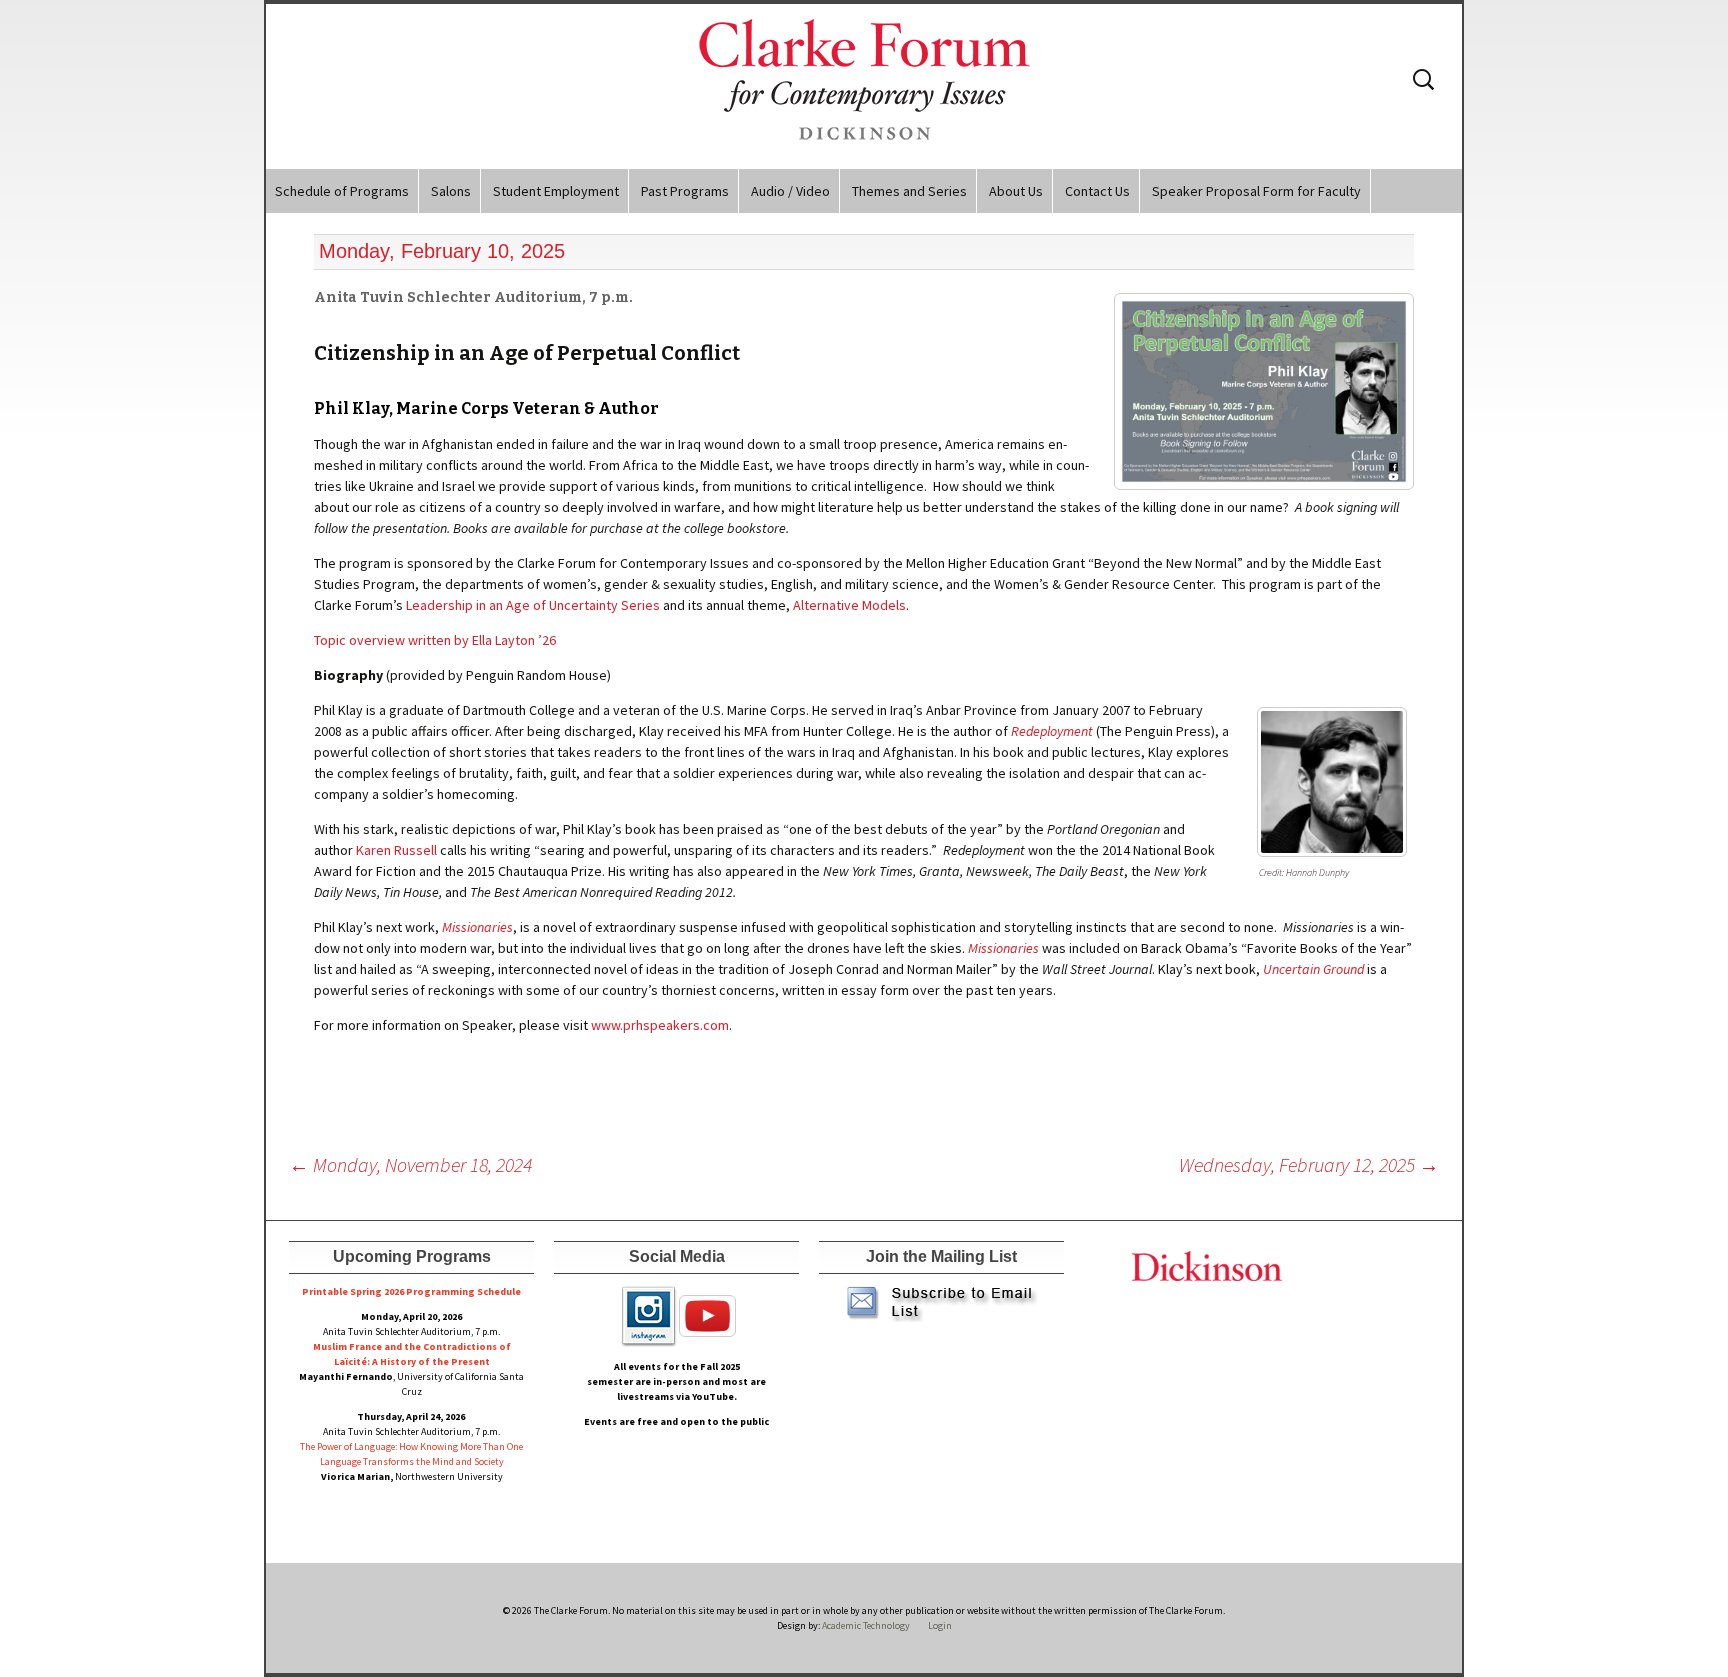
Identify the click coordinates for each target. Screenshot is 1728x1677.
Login (940, 1625)
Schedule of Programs (342, 191)
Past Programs (685, 191)
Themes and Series (909, 191)
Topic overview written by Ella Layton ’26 (435, 640)
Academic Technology (865, 1625)
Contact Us (1097, 191)
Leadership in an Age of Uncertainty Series (533, 605)
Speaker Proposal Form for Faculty (1256, 191)
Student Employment (556, 191)
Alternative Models (849, 605)
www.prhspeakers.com (660, 1025)
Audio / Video (790, 191)
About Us (1016, 191)
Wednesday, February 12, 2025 (1309, 1164)
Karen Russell (396, 850)
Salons (451, 191)
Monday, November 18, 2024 (410, 1164)
